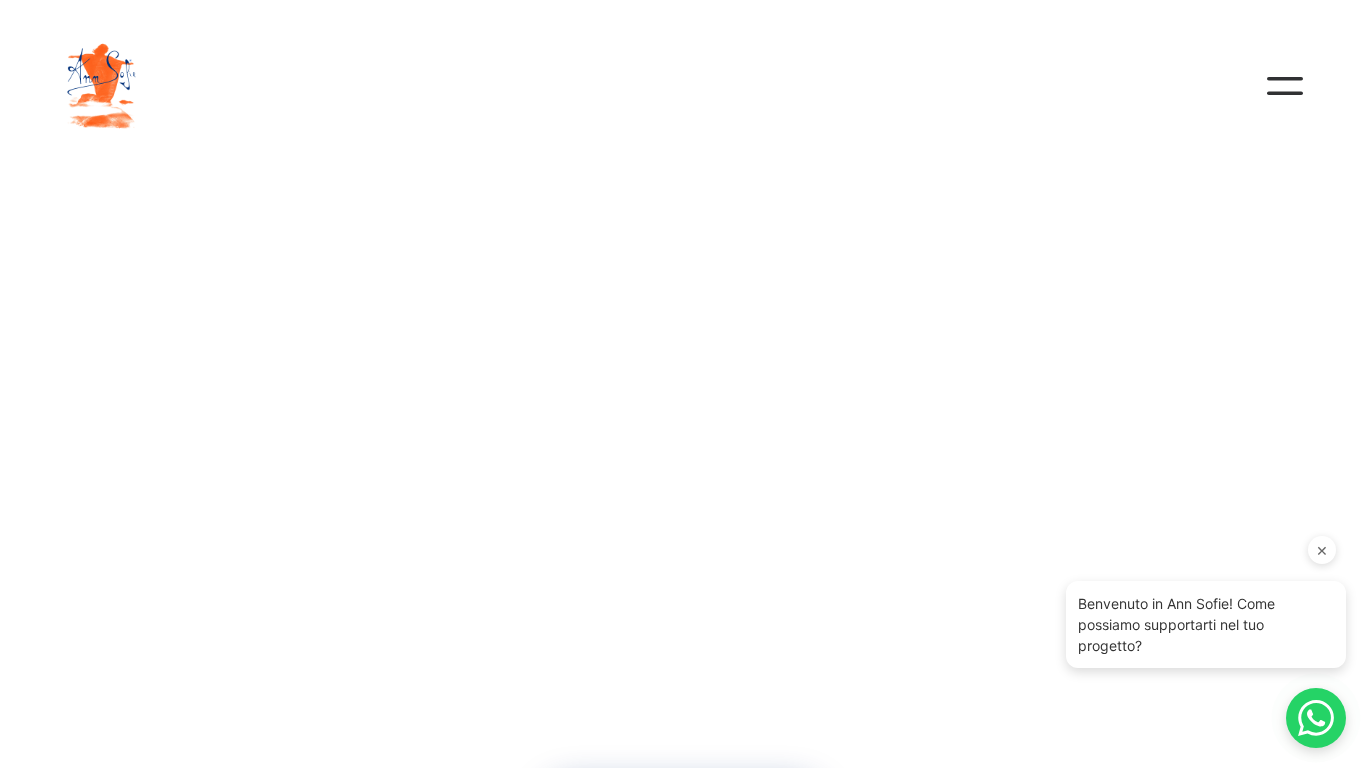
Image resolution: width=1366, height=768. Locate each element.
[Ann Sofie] (116, 86)
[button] (1285, 86)
